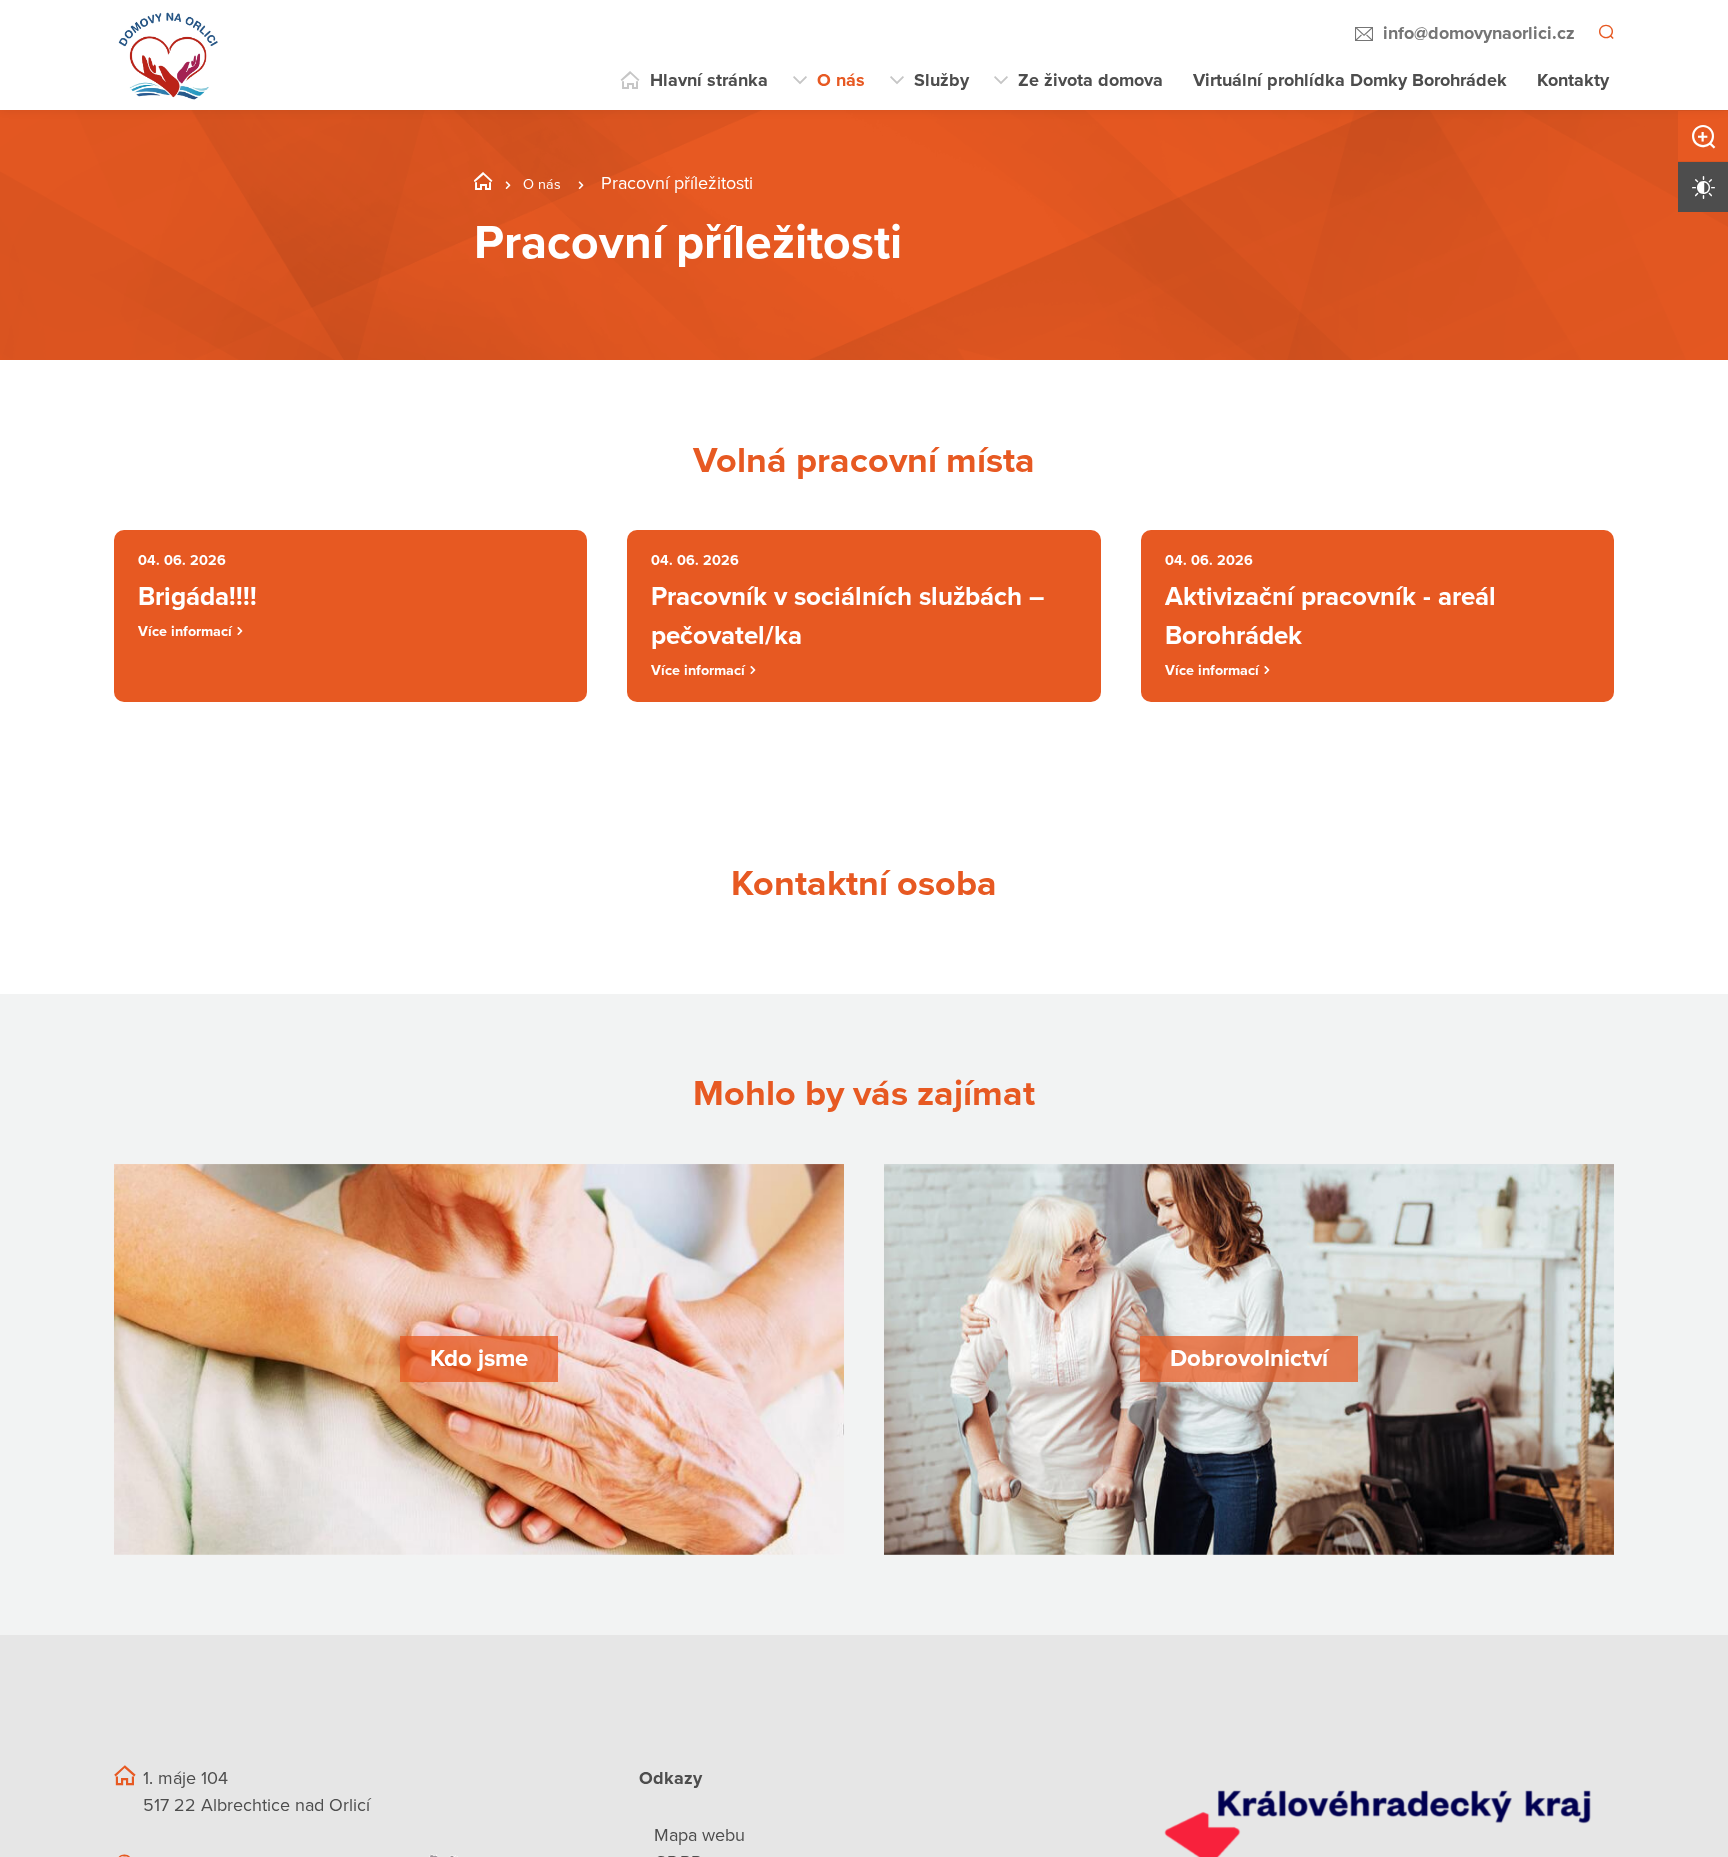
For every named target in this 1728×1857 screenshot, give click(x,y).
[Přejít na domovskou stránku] (169, 55)
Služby (941, 80)
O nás (841, 80)
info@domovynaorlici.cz (1476, 33)
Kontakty (1573, 80)
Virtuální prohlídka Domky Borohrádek (1350, 80)
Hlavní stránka (709, 80)
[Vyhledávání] (1605, 34)
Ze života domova (1090, 80)
